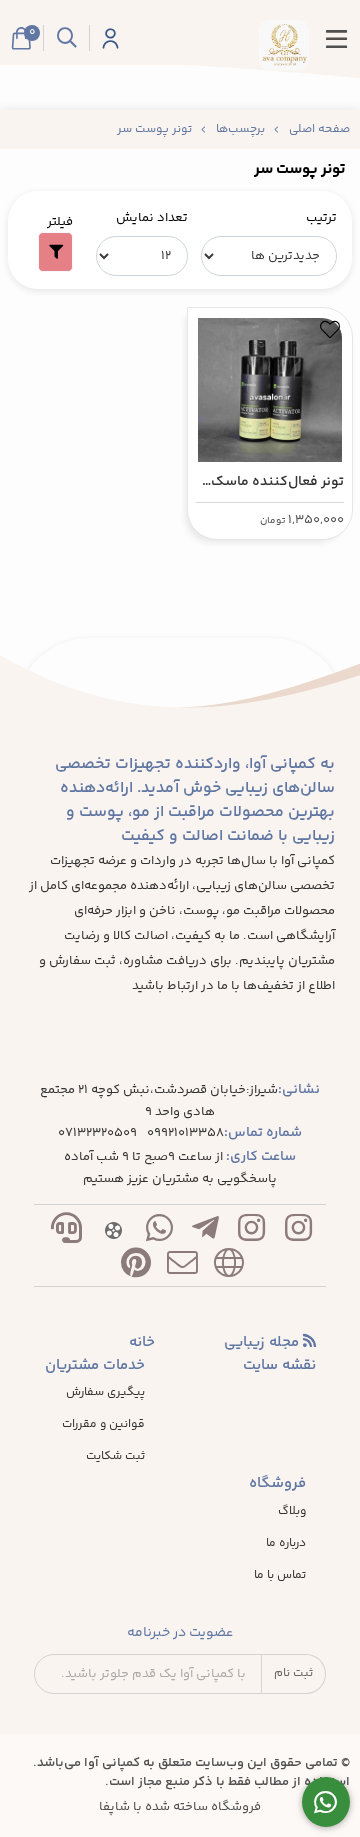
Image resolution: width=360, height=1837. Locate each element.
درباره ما (286, 1544)
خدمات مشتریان (95, 1366)
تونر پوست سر (154, 129)
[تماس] (67, 1232)
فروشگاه (277, 1484)
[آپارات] (113, 1232)
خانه (142, 1343)
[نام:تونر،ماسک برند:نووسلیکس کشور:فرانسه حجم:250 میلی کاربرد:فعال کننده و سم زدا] (270, 385)
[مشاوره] (326, 1802)
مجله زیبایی (263, 1343)
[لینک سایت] (229, 1267)
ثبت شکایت (115, 1457)
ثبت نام (293, 1673)
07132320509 (97, 1133)
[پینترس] (136, 1267)
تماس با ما (280, 1576)
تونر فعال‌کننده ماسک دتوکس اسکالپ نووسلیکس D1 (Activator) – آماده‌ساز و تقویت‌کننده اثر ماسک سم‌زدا (271, 482)
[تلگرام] (206, 1232)
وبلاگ (292, 1512)
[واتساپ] (159, 1232)
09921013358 (185, 1133)
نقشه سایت (279, 1366)
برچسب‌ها (240, 129)
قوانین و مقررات (103, 1425)
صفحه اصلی (319, 129)
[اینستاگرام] (298, 1232)
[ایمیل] (182, 1267)
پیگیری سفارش (105, 1393)
